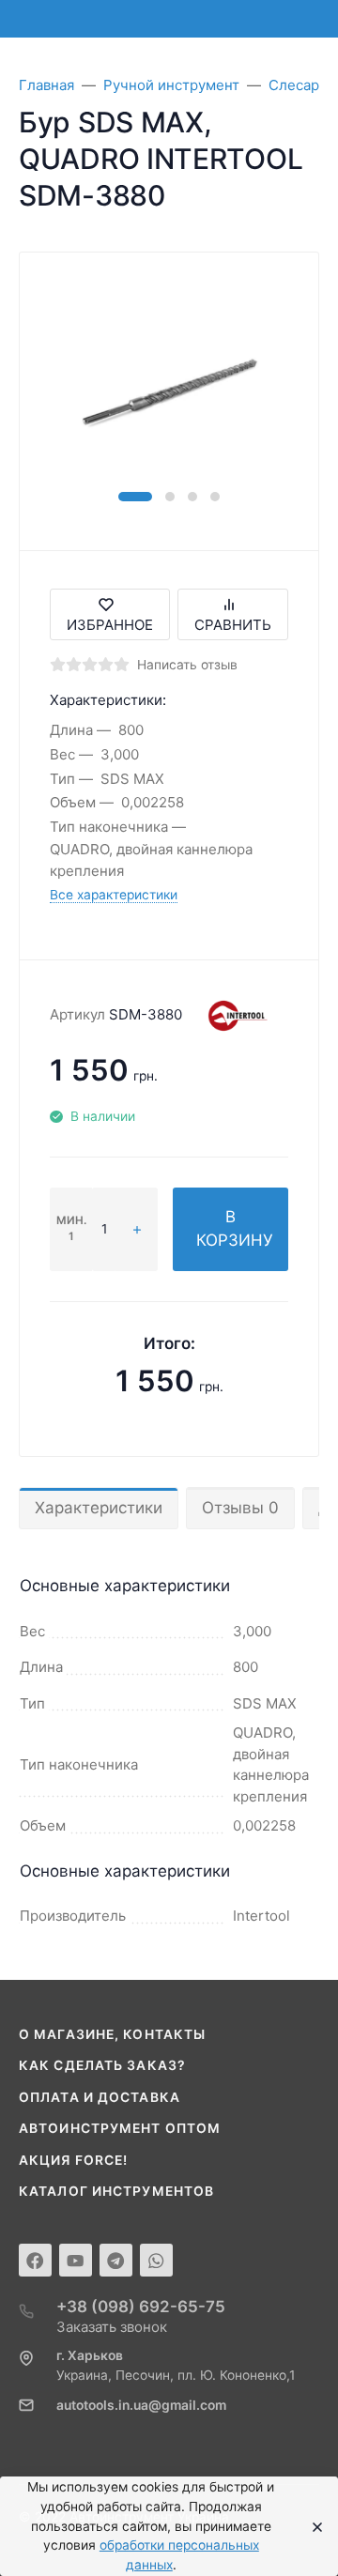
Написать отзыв (187, 665)
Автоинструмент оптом (120, 2128)
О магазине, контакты (112, 2034)
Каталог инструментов (116, 2191)
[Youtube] (76, 2260)
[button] (135, 497)
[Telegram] (116, 2260)
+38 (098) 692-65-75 (141, 2307)
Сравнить (233, 625)
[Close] (312, 2526)
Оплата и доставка (100, 2097)
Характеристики (99, 1508)
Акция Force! (73, 2160)
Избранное (110, 625)
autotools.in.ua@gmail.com (141, 2405)
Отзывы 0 (240, 1508)
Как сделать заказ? (102, 2065)
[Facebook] (35, 2260)
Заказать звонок (112, 2327)
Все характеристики (114, 895)
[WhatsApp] (156, 2260)
